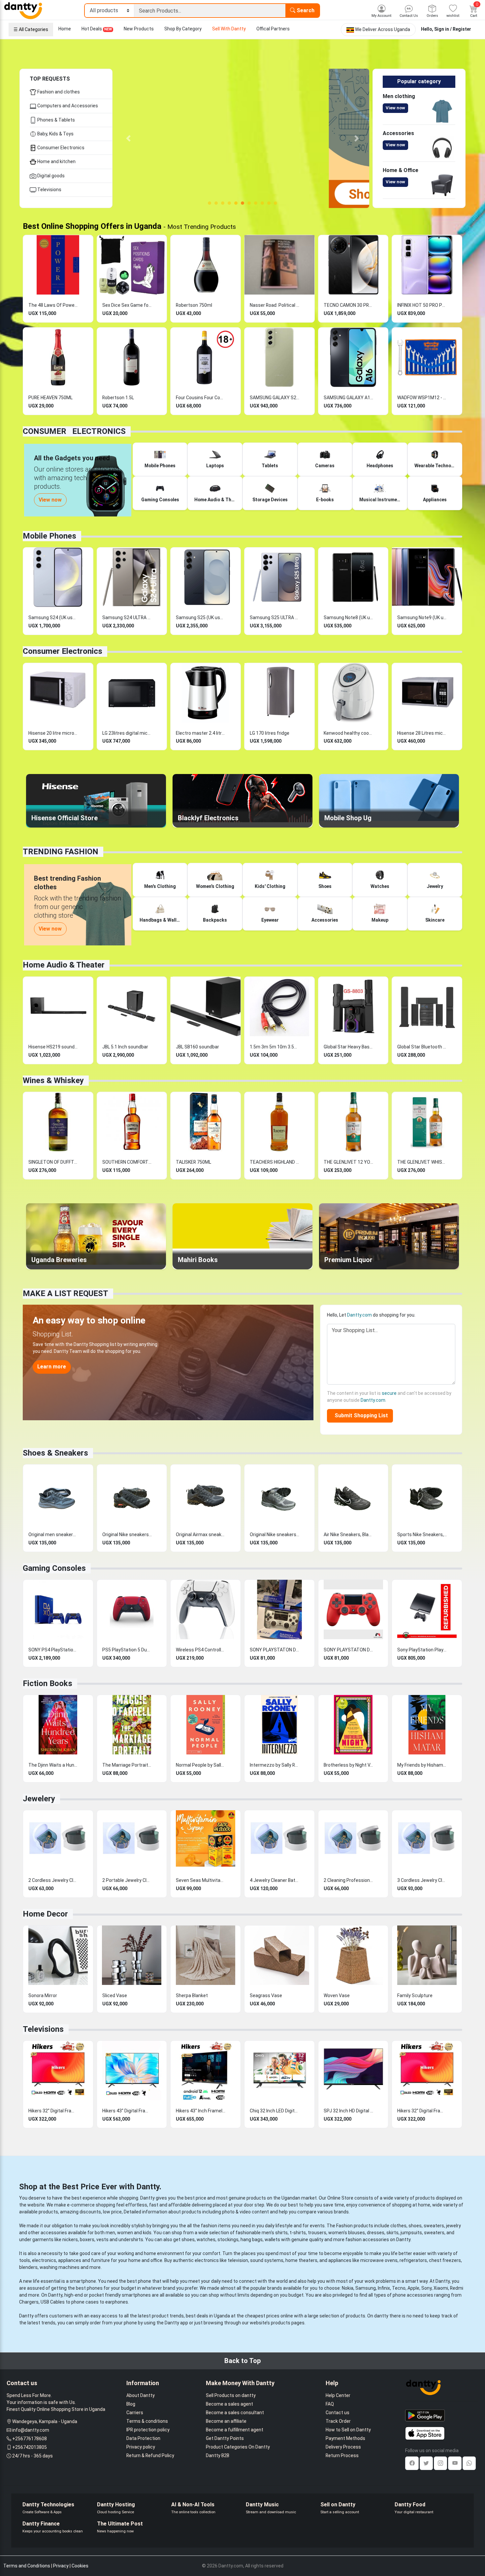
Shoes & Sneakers (55, 1453)
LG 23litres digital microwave (127, 733)
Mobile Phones (49, 536)
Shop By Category (183, 29)
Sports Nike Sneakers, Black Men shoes (422, 1535)
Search (305, 10)
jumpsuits (411, 2233)
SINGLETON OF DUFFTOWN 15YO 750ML (53, 1162)
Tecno (399, 2288)
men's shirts (275, 2233)
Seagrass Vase (266, 1995)
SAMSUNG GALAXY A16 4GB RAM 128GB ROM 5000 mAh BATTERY (348, 398)
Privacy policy (141, 2447)
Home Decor (45, 1914)
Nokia (348, 2288)
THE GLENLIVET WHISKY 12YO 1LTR (422, 1162)
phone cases (85, 2302)
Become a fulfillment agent (235, 2430)
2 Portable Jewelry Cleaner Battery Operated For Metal (127, 1880)
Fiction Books (48, 1683)
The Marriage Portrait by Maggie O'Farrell (127, 1765)
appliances (70, 2260)
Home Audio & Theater (64, 965)
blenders (28, 2267)
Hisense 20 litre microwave (53, 733)
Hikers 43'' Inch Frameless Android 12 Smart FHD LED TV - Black (201, 2111)
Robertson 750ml (194, 305)
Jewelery (39, 1799)
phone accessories (413, 2295)
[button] (129, 138)
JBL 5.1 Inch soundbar (125, 1047)
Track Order (338, 2421)
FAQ (330, 2404)
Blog (131, 2404)
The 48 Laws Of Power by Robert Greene (53, 305)
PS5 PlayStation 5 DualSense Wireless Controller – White (127, 1650)
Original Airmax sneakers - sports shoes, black (201, 1535)
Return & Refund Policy (150, 2455)
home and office (145, 2260)
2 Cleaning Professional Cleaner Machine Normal (348, 1880)
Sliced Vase (115, 1995)
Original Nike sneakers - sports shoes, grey (275, 1535)
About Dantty (141, 2395)
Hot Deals (97, 29)
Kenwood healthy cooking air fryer (348, 733)
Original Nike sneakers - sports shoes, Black (127, 1535)
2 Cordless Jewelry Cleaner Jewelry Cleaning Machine (53, 1880)
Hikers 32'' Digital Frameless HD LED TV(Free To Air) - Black (53, 2111)
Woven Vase (337, 1995)
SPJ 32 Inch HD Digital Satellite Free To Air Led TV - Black (348, 2111)
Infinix (384, 2288)
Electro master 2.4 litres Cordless (201, 733)
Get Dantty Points (225, 2438)
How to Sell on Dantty (348, 2430)
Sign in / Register (453, 29)
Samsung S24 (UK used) (53, 618)
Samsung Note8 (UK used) (348, 618)
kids (147, 2233)
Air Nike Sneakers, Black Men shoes (348, 1535)
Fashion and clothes (58, 92)
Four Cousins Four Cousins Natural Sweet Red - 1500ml (201, 398)
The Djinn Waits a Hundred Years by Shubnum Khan (53, 1765)
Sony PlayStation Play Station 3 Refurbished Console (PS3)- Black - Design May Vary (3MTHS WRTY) (422, 1650)
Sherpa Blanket (192, 1995)
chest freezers (445, 2260)
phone (145, 2281)
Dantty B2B (218, 2455)
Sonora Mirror (43, 1995)
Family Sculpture (415, 1995)
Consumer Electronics (60, 148)
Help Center (338, 2395)
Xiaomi (441, 2288)
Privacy (61, 2566)
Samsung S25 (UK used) (201, 618)
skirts (392, 2233)
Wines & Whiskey (53, 1080)
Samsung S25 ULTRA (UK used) (275, 618)
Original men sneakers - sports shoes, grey (53, 1535)
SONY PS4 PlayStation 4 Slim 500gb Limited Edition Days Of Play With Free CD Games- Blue (53, 1650)
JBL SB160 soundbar (197, 1047)
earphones (117, 2302)
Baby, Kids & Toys (55, 134)
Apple (413, 2288)
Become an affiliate (226, 2421)
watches (206, 2240)
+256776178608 (30, 2439)
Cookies (80, 2566)
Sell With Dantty (229, 29)
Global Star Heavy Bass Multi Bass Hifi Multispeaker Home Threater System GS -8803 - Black (348, 1047)
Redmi (457, 2288)
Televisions (49, 190)
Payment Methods (345, 2438)
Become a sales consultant (235, 2413)
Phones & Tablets (56, 120)
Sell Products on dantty (231, 2395)
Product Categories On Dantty (238, 2447)
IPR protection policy (148, 2430)
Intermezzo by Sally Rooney (275, 1765)
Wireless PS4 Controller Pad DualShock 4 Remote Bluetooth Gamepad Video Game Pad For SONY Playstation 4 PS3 (201, 1650)
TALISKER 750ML (194, 1162)
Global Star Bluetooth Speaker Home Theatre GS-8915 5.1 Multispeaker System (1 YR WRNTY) (422, 1047)
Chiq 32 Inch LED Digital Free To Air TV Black (275, 2111)
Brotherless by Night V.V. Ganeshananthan (348, 1765)
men (110, 2233)
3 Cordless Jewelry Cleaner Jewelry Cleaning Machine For (422, 1880)
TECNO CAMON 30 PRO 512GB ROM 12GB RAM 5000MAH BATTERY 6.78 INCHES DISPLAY (348, 305)
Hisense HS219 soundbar (53, 1047)
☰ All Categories (31, 29)
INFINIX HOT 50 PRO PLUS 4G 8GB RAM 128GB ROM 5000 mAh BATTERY (422, 305)
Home (65, 29)
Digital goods (50, 176)
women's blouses (347, 2233)
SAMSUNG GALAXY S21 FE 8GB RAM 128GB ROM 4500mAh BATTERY (275, 398)
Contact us (338, 2413)
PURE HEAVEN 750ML (50, 398)
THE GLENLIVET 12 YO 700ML (348, 1162)
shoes (415, 2226)
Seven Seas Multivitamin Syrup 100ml (201, 1880)
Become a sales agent (229, 2404)
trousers (317, 2233)
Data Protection (143, 2438)
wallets (272, 2240)
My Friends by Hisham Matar (422, 1765)
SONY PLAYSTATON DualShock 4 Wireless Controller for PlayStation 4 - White (275, 1650)
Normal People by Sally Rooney (201, 1765)
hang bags (252, 2240)
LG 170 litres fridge (270, 733)
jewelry (453, 2226)
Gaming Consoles (54, 1568)
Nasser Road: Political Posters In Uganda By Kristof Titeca (275, 305)
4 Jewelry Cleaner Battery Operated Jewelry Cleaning (275, 1880)
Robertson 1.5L (118, 398)
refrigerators (413, 2260)
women (125, 2233)
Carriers (135, 2413)
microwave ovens (379, 2260)
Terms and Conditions (27, 2566)
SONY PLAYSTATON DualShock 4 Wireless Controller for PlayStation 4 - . (348, 1650)
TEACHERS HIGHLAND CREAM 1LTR (275, 1162)
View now (395, 108)
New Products (139, 29)
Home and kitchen (56, 161)
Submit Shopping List (360, 1415)
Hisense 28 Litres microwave (422, 733)
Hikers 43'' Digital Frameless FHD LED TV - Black (127, 2111)
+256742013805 (30, 2447)
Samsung (366, 2288)
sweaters (434, 2226)
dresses (376, 2233)
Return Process (342, 2455)
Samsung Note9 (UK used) (422, 618)
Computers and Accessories (67, 106)
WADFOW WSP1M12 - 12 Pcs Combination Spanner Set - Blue (422, 398)
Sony (426, 2288)
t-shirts (298, 2233)
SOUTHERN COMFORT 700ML (127, 1162)
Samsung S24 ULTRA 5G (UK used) (127, 618)
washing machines (60, 2267)
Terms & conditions (147, 2421)
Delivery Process (343, 2447)
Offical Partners (273, 29)
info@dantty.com (31, 2430)
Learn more (52, 1367)
